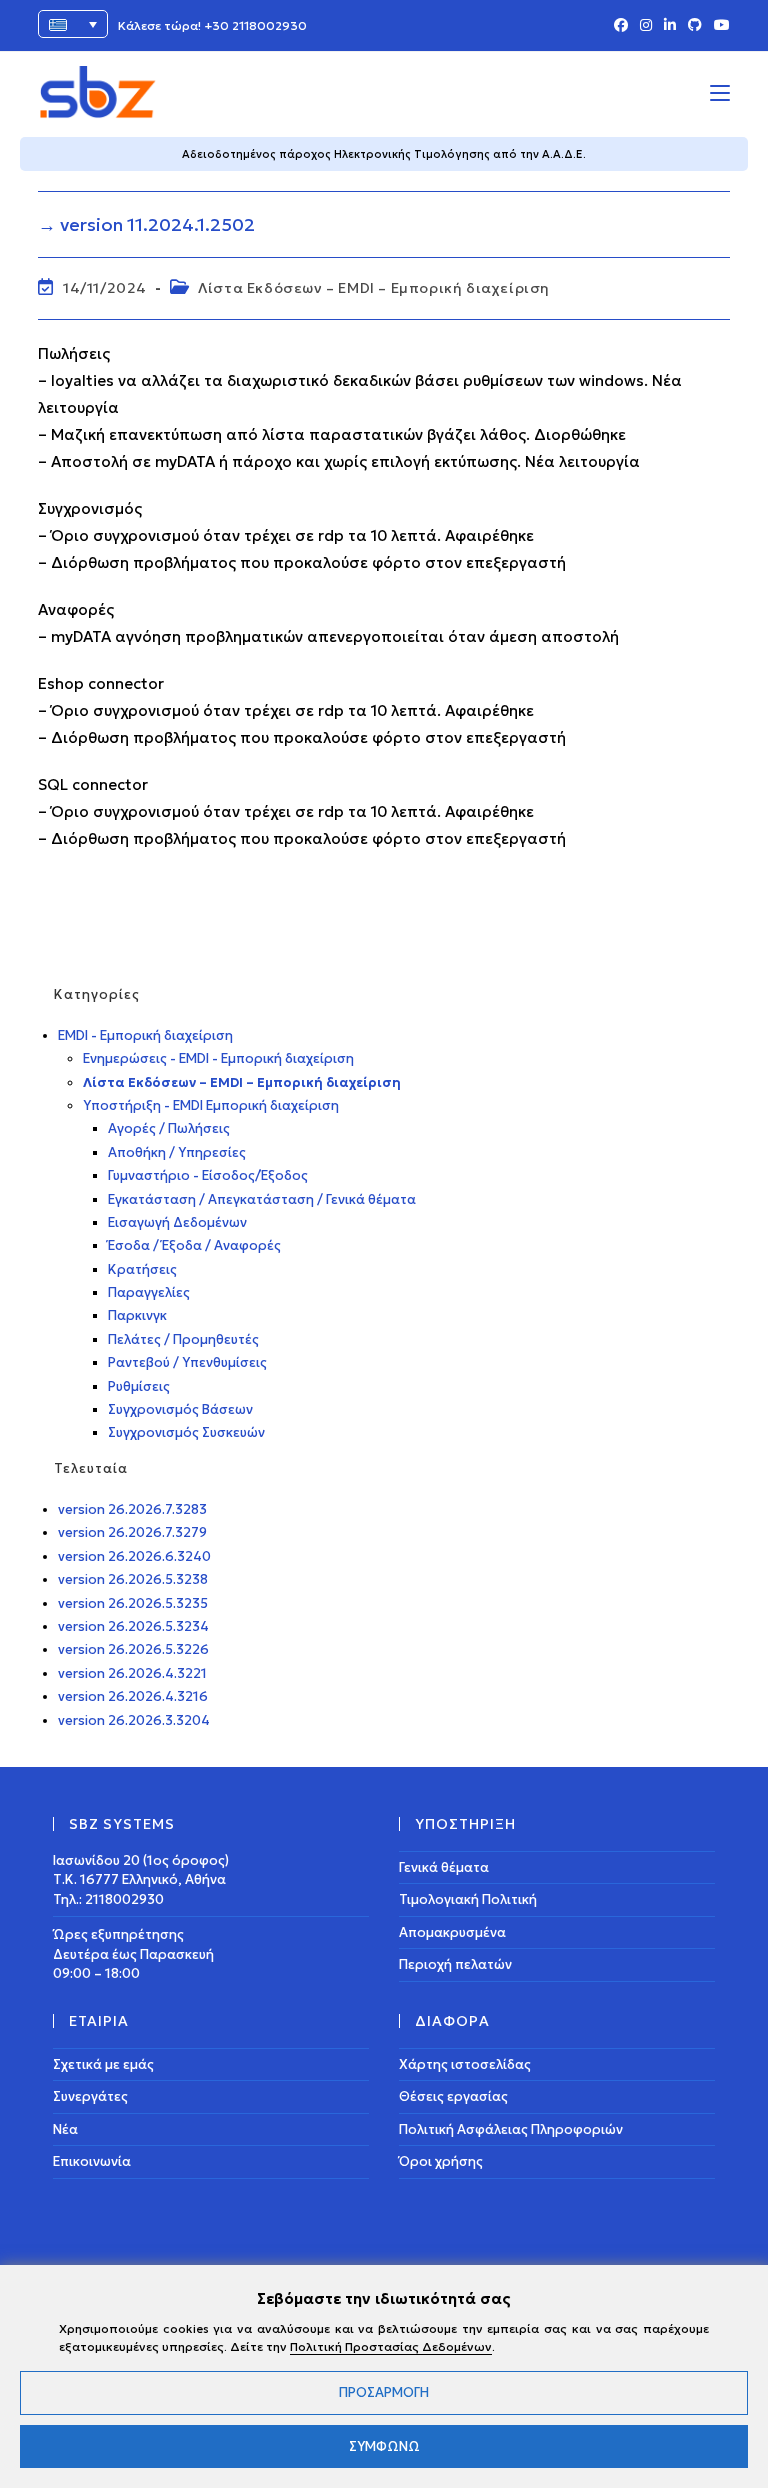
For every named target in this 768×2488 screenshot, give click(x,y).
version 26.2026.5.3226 (133, 1649)
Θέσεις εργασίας (453, 2096)
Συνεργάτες (90, 2096)
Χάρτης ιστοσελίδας (465, 2064)
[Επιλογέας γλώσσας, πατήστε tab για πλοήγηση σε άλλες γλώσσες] (73, 24)
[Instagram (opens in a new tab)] (646, 26)
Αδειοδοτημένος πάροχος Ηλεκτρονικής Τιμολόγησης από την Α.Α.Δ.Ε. (384, 154)
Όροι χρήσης (441, 2161)
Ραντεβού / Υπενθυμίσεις (187, 1362)
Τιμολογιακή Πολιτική (468, 1899)
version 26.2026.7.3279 (132, 1532)
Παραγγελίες (149, 1292)
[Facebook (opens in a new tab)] (621, 26)
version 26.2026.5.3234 (133, 1626)
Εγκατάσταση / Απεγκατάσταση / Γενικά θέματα (262, 1199)
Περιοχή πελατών (455, 1964)
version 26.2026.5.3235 (133, 1603)
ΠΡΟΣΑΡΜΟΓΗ (384, 2392)
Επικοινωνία (92, 2161)
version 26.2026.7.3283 (132, 1509)
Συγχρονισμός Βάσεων (180, 1409)
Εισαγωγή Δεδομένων (177, 1222)
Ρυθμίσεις (139, 1386)
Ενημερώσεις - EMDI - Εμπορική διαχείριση (218, 1058)
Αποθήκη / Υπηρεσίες (177, 1152)
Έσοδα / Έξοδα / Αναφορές (194, 1245)
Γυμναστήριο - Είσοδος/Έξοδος (208, 1175)
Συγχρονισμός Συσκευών (186, 1432)
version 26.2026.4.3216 (133, 1696)
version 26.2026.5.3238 (133, 1579)
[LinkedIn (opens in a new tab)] (670, 26)
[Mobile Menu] (720, 92)
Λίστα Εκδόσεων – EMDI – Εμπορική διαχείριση (374, 288)
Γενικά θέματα (444, 1867)
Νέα (65, 2129)
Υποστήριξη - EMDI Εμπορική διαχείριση (211, 1105)
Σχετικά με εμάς (103, 2064)
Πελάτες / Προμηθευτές (183, 1339)
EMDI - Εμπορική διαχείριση (145, 1035)
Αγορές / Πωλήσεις (169, 1128)
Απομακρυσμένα (452, 1932)
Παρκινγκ (137, 1315)
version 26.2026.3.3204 (134, 1720)
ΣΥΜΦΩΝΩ (384, 2446)
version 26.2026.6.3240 (134, 1556)
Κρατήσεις (142, 1269)
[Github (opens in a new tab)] (695, 26)
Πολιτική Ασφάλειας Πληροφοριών (511, 2129)
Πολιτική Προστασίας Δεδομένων (391, 2346)
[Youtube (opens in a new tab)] (719, 26)
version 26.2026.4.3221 (132, 1673)
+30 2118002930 (255, 25)
